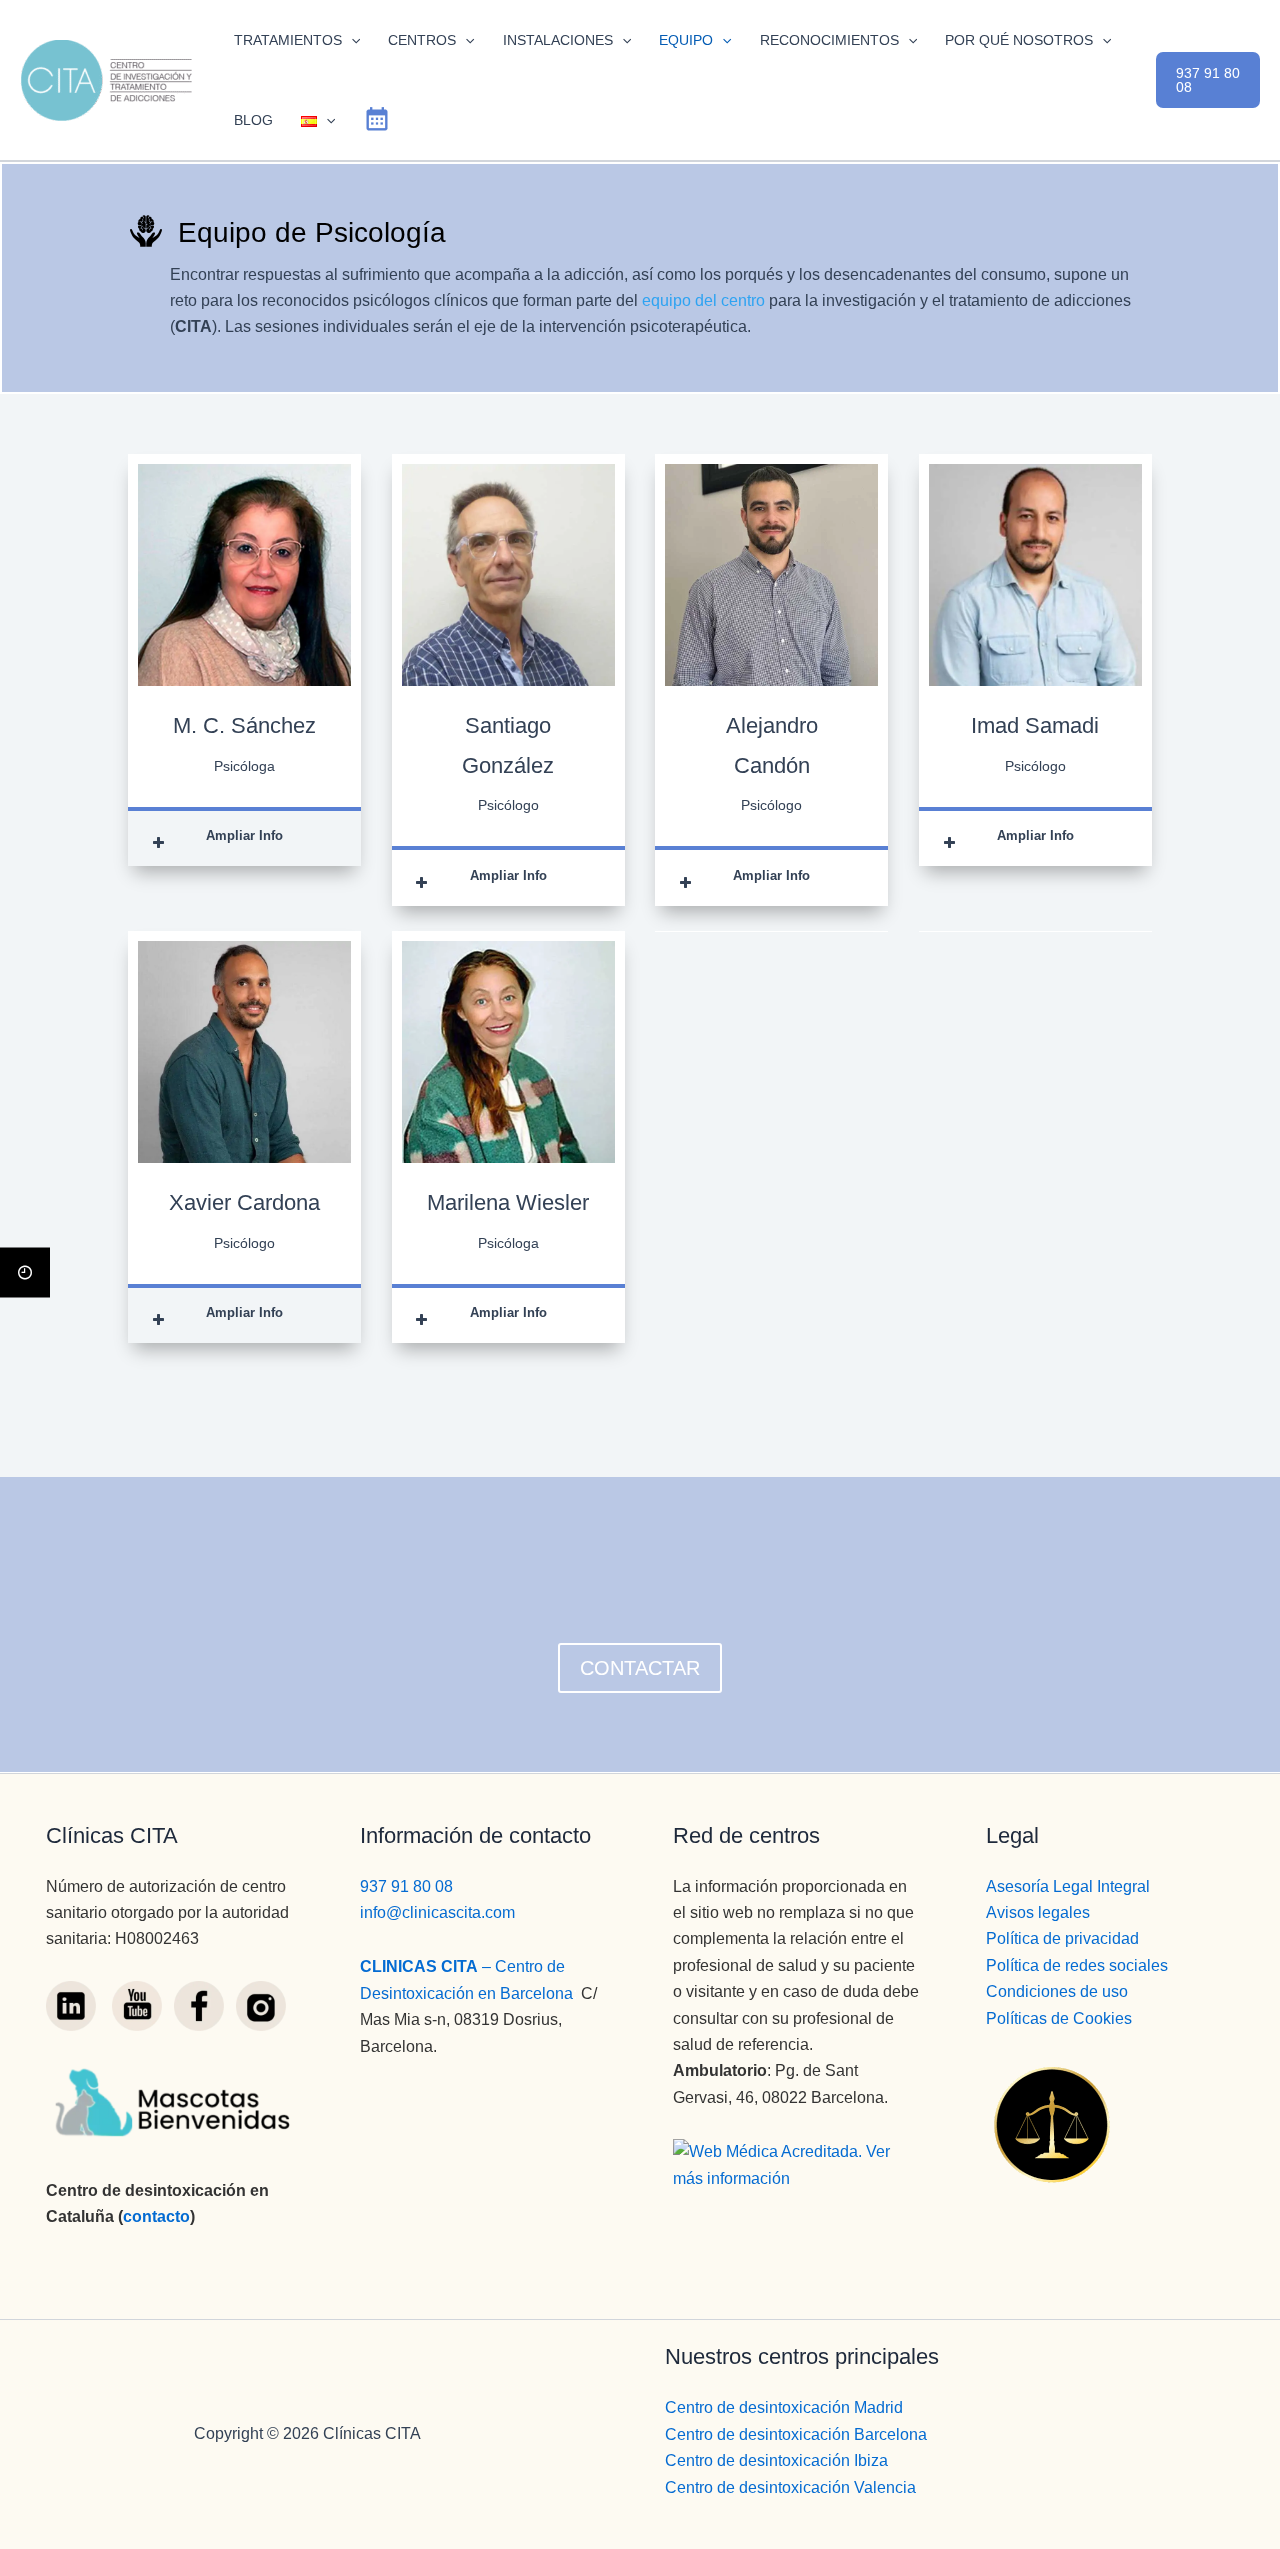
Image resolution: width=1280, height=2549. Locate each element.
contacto (156, 2216)
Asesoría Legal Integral (1068, 1886)
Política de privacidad (1062, 1938)
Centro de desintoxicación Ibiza (776, 2460)
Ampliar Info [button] (244, 835)
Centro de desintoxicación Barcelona (796, 2434)
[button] (351, 40)
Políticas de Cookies (1059, 2018)
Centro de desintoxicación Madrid (784, 2407)
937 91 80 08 (406, 1886)
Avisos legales (1038, 1912)
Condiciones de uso (1057, 1991)
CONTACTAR (640, 1668)
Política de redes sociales (1077, 1965)
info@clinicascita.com (437, 1912)
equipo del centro (703, 300)
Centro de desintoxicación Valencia (790, 2487)
